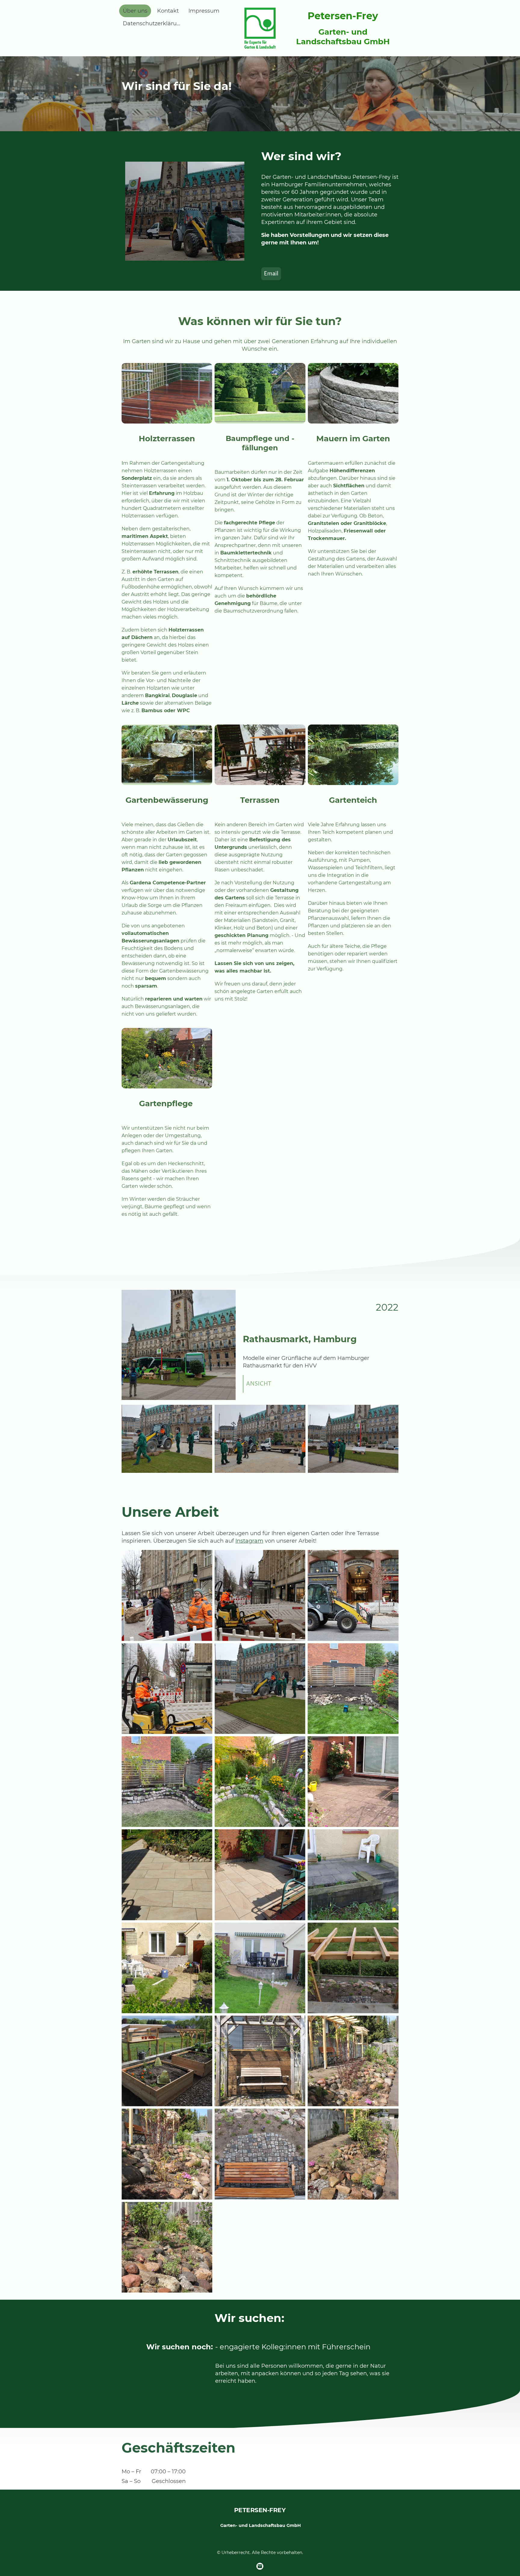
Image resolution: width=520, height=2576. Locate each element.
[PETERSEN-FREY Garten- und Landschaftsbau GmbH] (260, 2536)
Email (271, 274)
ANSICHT (259, 1384)
